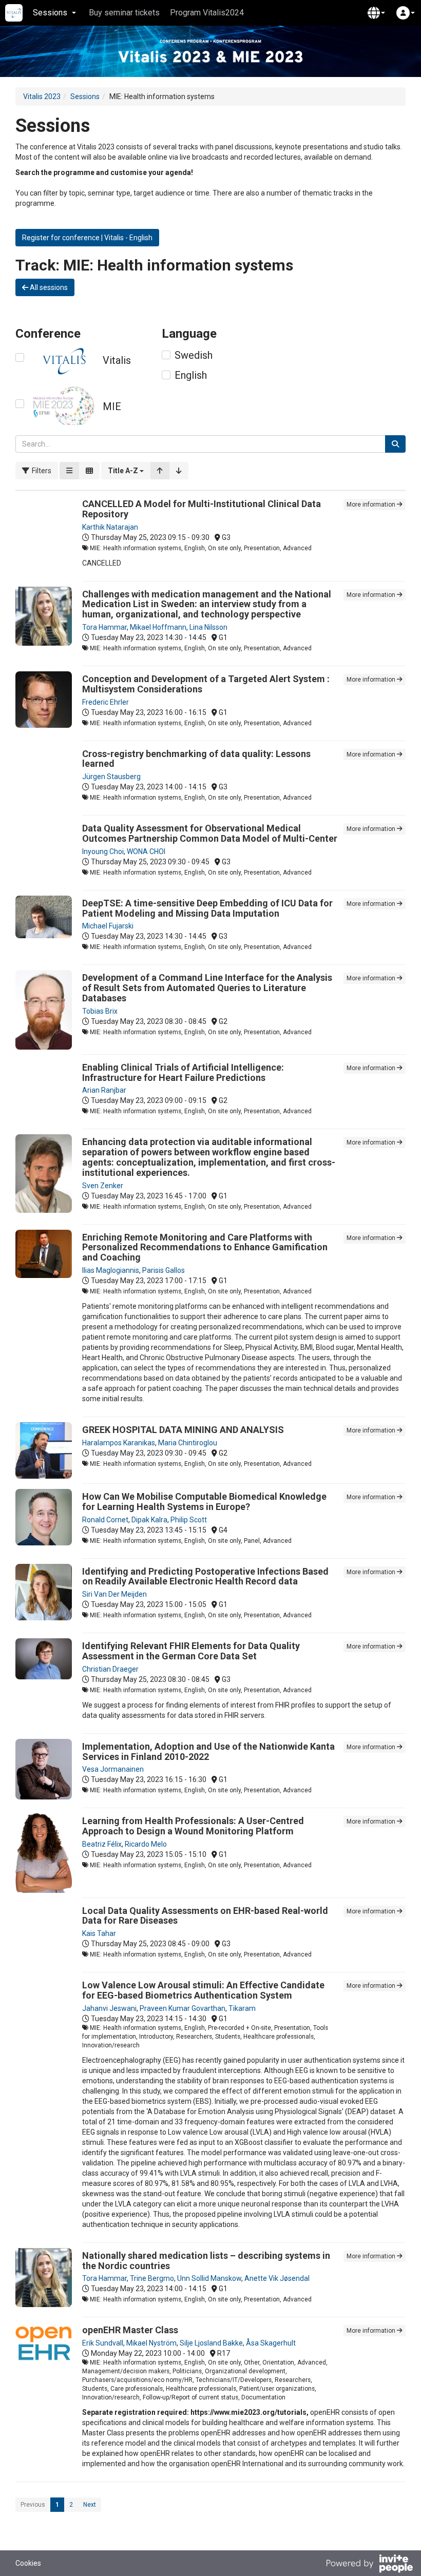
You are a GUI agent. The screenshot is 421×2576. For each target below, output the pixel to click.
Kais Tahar (99, 1933)
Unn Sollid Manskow (209, 2278)
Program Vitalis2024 (207, 13)
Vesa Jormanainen (113, 1769)
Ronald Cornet (105, 1520)
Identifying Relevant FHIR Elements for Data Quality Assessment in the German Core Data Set (191, 1651)
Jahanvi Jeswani (109, 2008)
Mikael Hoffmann (158, 627)
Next (90, 2505)
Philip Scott (189, 1520)
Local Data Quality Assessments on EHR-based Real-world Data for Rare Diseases (205, 1916)
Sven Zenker (103, 1186)
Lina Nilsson (208, 627)
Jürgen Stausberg (111, 777)
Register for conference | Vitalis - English (87, 238)
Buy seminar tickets (124, 13)
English (191, 375)
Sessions (85, 96)
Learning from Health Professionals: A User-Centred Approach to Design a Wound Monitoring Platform (193, 1826)
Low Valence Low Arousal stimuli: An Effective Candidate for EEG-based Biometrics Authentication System (203, 1990)
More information (372, 505)
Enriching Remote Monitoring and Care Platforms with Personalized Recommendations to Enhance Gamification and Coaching (205, 1247)
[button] (376, 13)
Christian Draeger (110, 1669)
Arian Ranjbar (104, 1090)
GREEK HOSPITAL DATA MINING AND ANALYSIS (183, 1430)
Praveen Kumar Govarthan (183, 2008)
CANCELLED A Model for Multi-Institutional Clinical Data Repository (202, 509)
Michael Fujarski (108, 926)
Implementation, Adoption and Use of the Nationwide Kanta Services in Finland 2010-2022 (208, 1751)
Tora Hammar (104, 627)
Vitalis (117, 360)
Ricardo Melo (146, 1844)
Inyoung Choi (103, 851)
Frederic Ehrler (106, 702)
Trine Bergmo (152, 2278)
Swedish (194, 355)
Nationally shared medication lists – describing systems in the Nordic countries (206, 2261)
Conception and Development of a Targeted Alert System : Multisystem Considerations (206, 684)
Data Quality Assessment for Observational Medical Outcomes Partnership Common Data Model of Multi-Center (210, 833)
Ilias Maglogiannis (111, 1270)
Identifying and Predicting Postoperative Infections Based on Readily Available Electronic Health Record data (205, 1576)
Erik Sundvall (103, 2343)
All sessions (48, 287)
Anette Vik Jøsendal (277, 2278)
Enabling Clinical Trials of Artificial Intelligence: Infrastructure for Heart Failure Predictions (183, 1072)
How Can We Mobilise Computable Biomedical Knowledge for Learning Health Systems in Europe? (204, 1502)
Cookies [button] (28, 2563)
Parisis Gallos (164, 1270)
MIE (112, 406)
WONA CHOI (146, 851)
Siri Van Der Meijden (114, 1594)
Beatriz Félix (102, 1844)
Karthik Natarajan (110, 527)
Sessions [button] (50, 13)
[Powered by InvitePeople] (369, 2565)
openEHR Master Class (130, 2330)
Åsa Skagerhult (271, 2343)
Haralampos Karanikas (119, 1443)
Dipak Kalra (149, 1520)
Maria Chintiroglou (188, 1443)
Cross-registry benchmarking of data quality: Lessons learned (196, 759)
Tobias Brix (100, 1011)
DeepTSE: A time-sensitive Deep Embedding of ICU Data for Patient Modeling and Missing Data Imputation (207, 908)
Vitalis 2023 (42, 96)
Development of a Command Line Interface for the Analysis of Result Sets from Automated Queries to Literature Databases (207, 988)
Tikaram (242, 2008)
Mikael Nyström (151, 2343)
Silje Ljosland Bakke (211, 2343)
